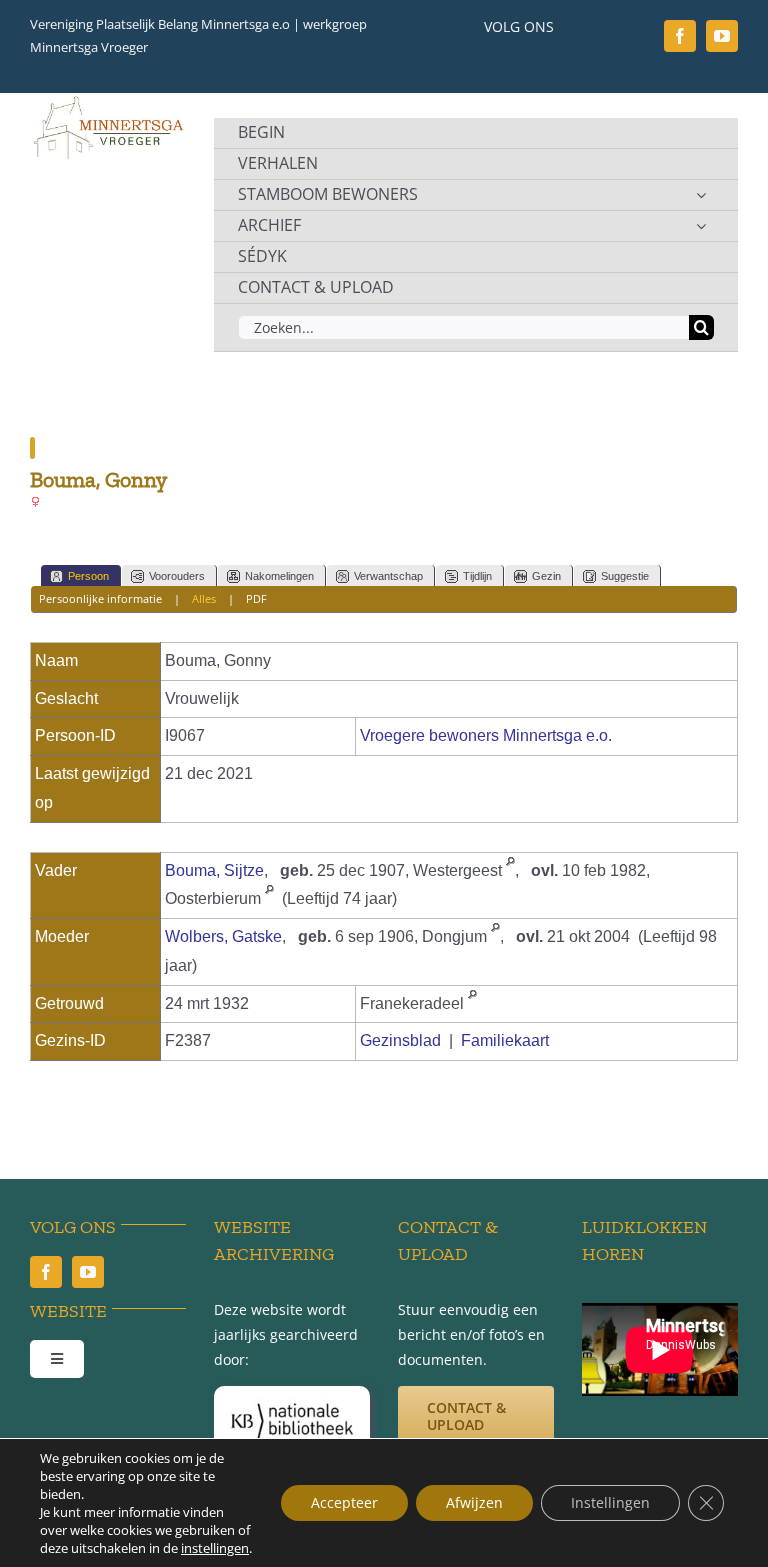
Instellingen (610, 1502)
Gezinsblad (400, 1040)
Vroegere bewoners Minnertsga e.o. (486, 735)
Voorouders (177, 576)
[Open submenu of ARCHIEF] (701, 226)
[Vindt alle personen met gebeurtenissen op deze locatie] (510, 870)
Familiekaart (505, 1040)
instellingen (215, 1548)
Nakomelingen (279, 576)
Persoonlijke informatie (100, 598)
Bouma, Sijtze (214, 870)
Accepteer (344, 1502)
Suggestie (625, 576)
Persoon (88, 576)
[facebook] (680, 36)
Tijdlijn (477, 576)
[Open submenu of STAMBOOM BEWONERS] (701, 195)
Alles (204, 598)
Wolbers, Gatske (223, 936)
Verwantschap (388, 576)
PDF (256, 598)
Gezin (546, 576)
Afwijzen (474, 1502)
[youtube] (722, 36)
